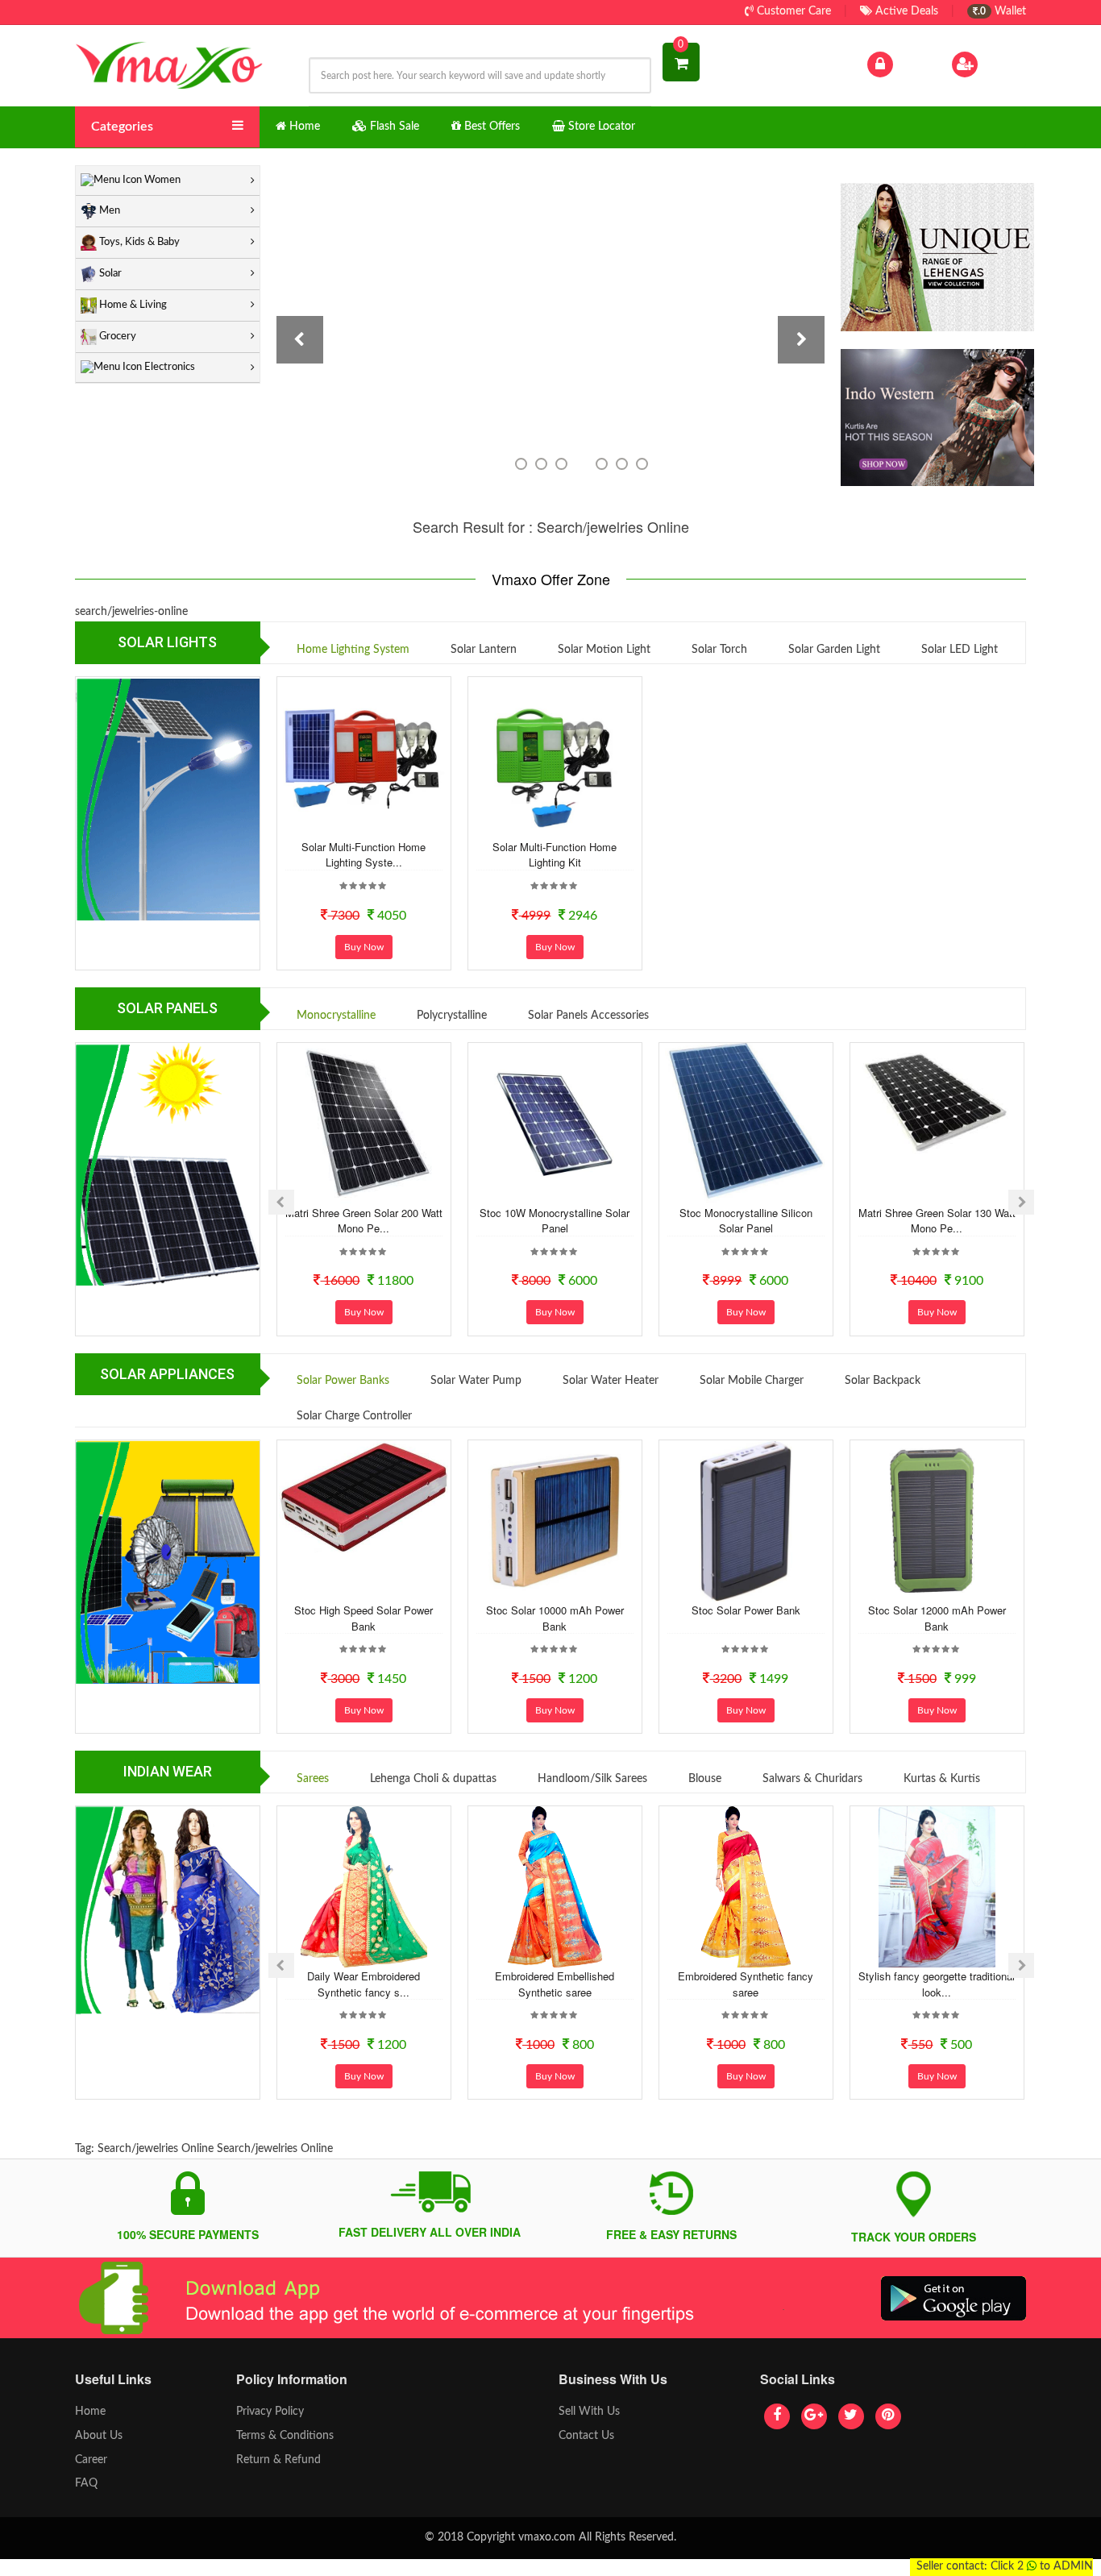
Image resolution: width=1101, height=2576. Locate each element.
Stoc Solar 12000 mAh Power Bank (937, 1618)
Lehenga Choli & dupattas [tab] (433, 1779)
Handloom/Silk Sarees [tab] (592, 1779)
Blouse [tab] (705, 1779)
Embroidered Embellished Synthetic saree (555, 1984)
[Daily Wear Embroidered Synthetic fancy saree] (364, 1887)
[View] (385, 825)
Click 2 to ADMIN (1042, 2566)
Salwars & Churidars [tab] (812, 1779)
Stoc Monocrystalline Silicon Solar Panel (746, 1221)
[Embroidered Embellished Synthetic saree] (555, 1887)
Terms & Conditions (285, 2436)
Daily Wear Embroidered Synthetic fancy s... (364, 1984)
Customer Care (792, 11)
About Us (99, 2436)
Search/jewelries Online (156, 2149)
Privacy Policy (270, 2412)
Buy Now (364, 947)
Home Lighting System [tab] (353, 650)
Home (90, 2412)
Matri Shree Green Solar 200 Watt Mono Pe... (364, 1221)
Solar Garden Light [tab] (834, 650)
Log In (912, 64)
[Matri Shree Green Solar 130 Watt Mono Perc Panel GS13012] (937, 1102)
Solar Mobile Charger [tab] (752, 1381)
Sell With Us (589, 2412)
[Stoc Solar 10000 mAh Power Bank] (555, 1521)
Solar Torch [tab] (719, 650)
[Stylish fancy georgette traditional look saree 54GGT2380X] (937, 1887)
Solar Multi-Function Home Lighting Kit (555, 855)
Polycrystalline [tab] (452, 1016)
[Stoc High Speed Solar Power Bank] (364, 1497)
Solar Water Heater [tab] (611, 1381)
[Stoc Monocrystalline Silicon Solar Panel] (746, 1124)
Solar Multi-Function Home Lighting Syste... (364, 855)
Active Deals (905, 11)
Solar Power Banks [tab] (343, 1381)
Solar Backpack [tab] (883, 1381)
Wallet (1002, 11)
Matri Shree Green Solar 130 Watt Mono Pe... (937, 1221)
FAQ (86, 2483)
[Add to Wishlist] (342, 825)
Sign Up (1001, 64)
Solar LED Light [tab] (960, 650)
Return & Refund (278, 2460)
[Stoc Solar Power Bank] (746, 1521)
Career (91, 2460)
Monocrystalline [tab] (336, 1016)
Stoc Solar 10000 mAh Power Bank (555, 1618)
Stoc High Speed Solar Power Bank (364, 1618)
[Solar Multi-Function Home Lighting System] (364, 758)
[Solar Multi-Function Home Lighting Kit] (555, 758)
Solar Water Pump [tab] (476, 1381)
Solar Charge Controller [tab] (354, 1416)
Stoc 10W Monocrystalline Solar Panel (555, 1221)
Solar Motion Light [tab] (604, 650)
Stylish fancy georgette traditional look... (937, 1984)
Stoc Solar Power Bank (746, 1610)
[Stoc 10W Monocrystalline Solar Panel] (555, 1124)
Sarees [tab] (313, 1779)
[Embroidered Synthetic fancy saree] (746, 1887)
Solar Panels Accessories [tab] (588, 1016)
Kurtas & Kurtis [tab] (942, 1779)
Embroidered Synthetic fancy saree (746, 1984)
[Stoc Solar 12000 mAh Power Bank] (937, 1521)
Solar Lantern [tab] (484, 650)
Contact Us (586, 2436)
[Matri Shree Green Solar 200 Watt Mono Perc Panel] (364, 1124)
